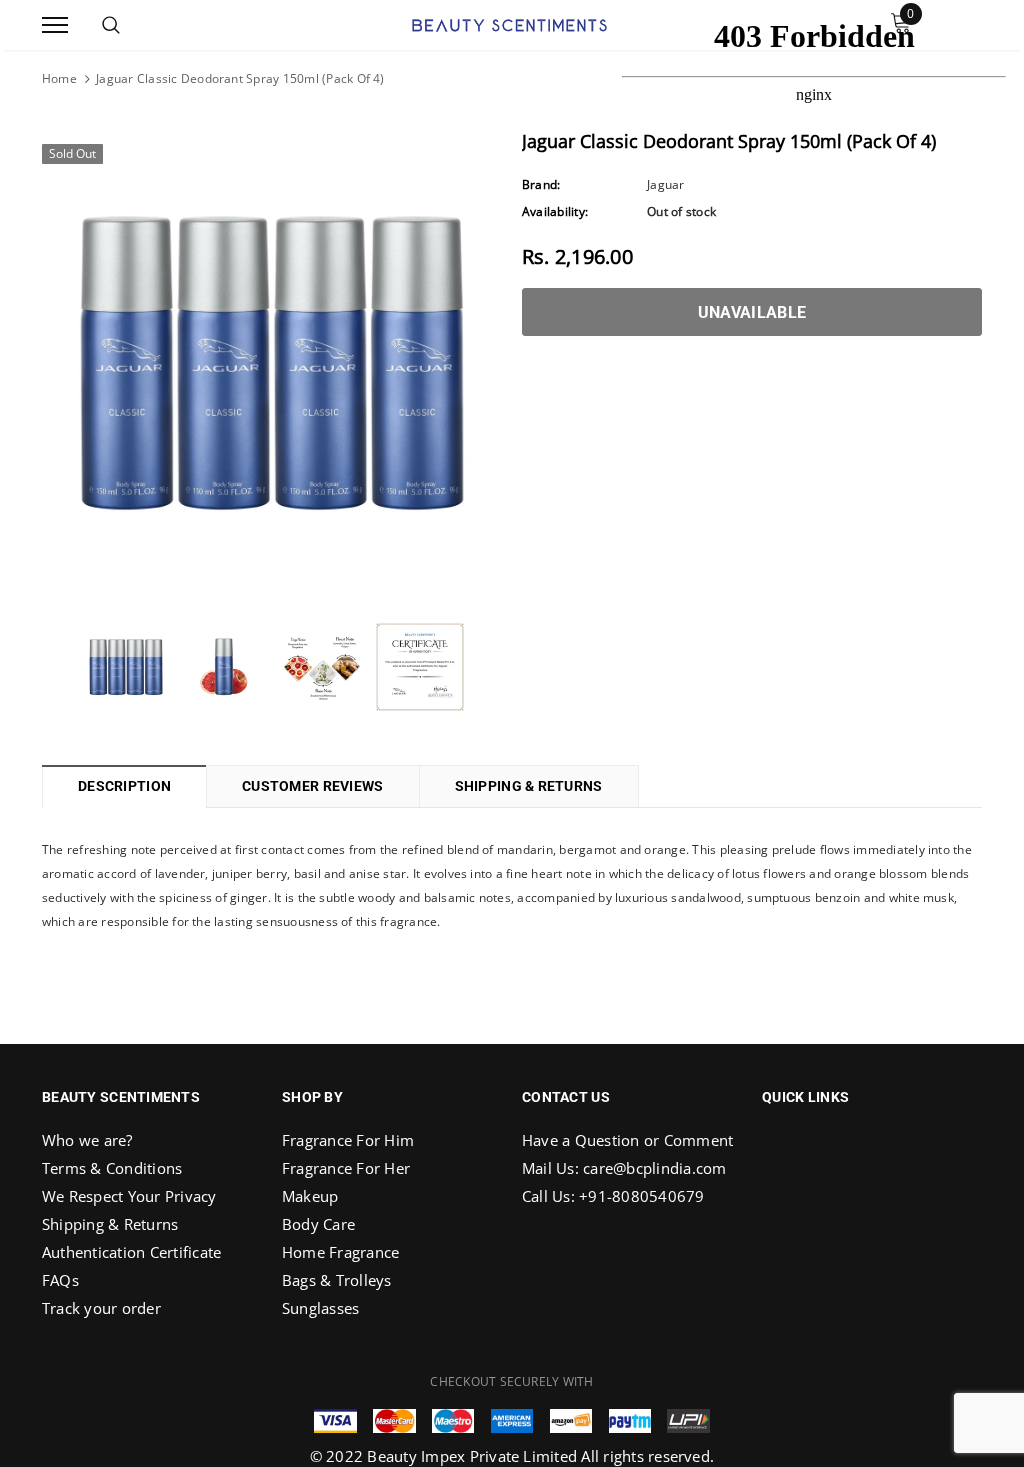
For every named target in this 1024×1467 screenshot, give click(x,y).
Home (59, 78)
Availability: (555, 211)
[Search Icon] (111, 25)
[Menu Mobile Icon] (55, 25)
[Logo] (509, 23)
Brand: (541, 184)
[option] (272, 363)
